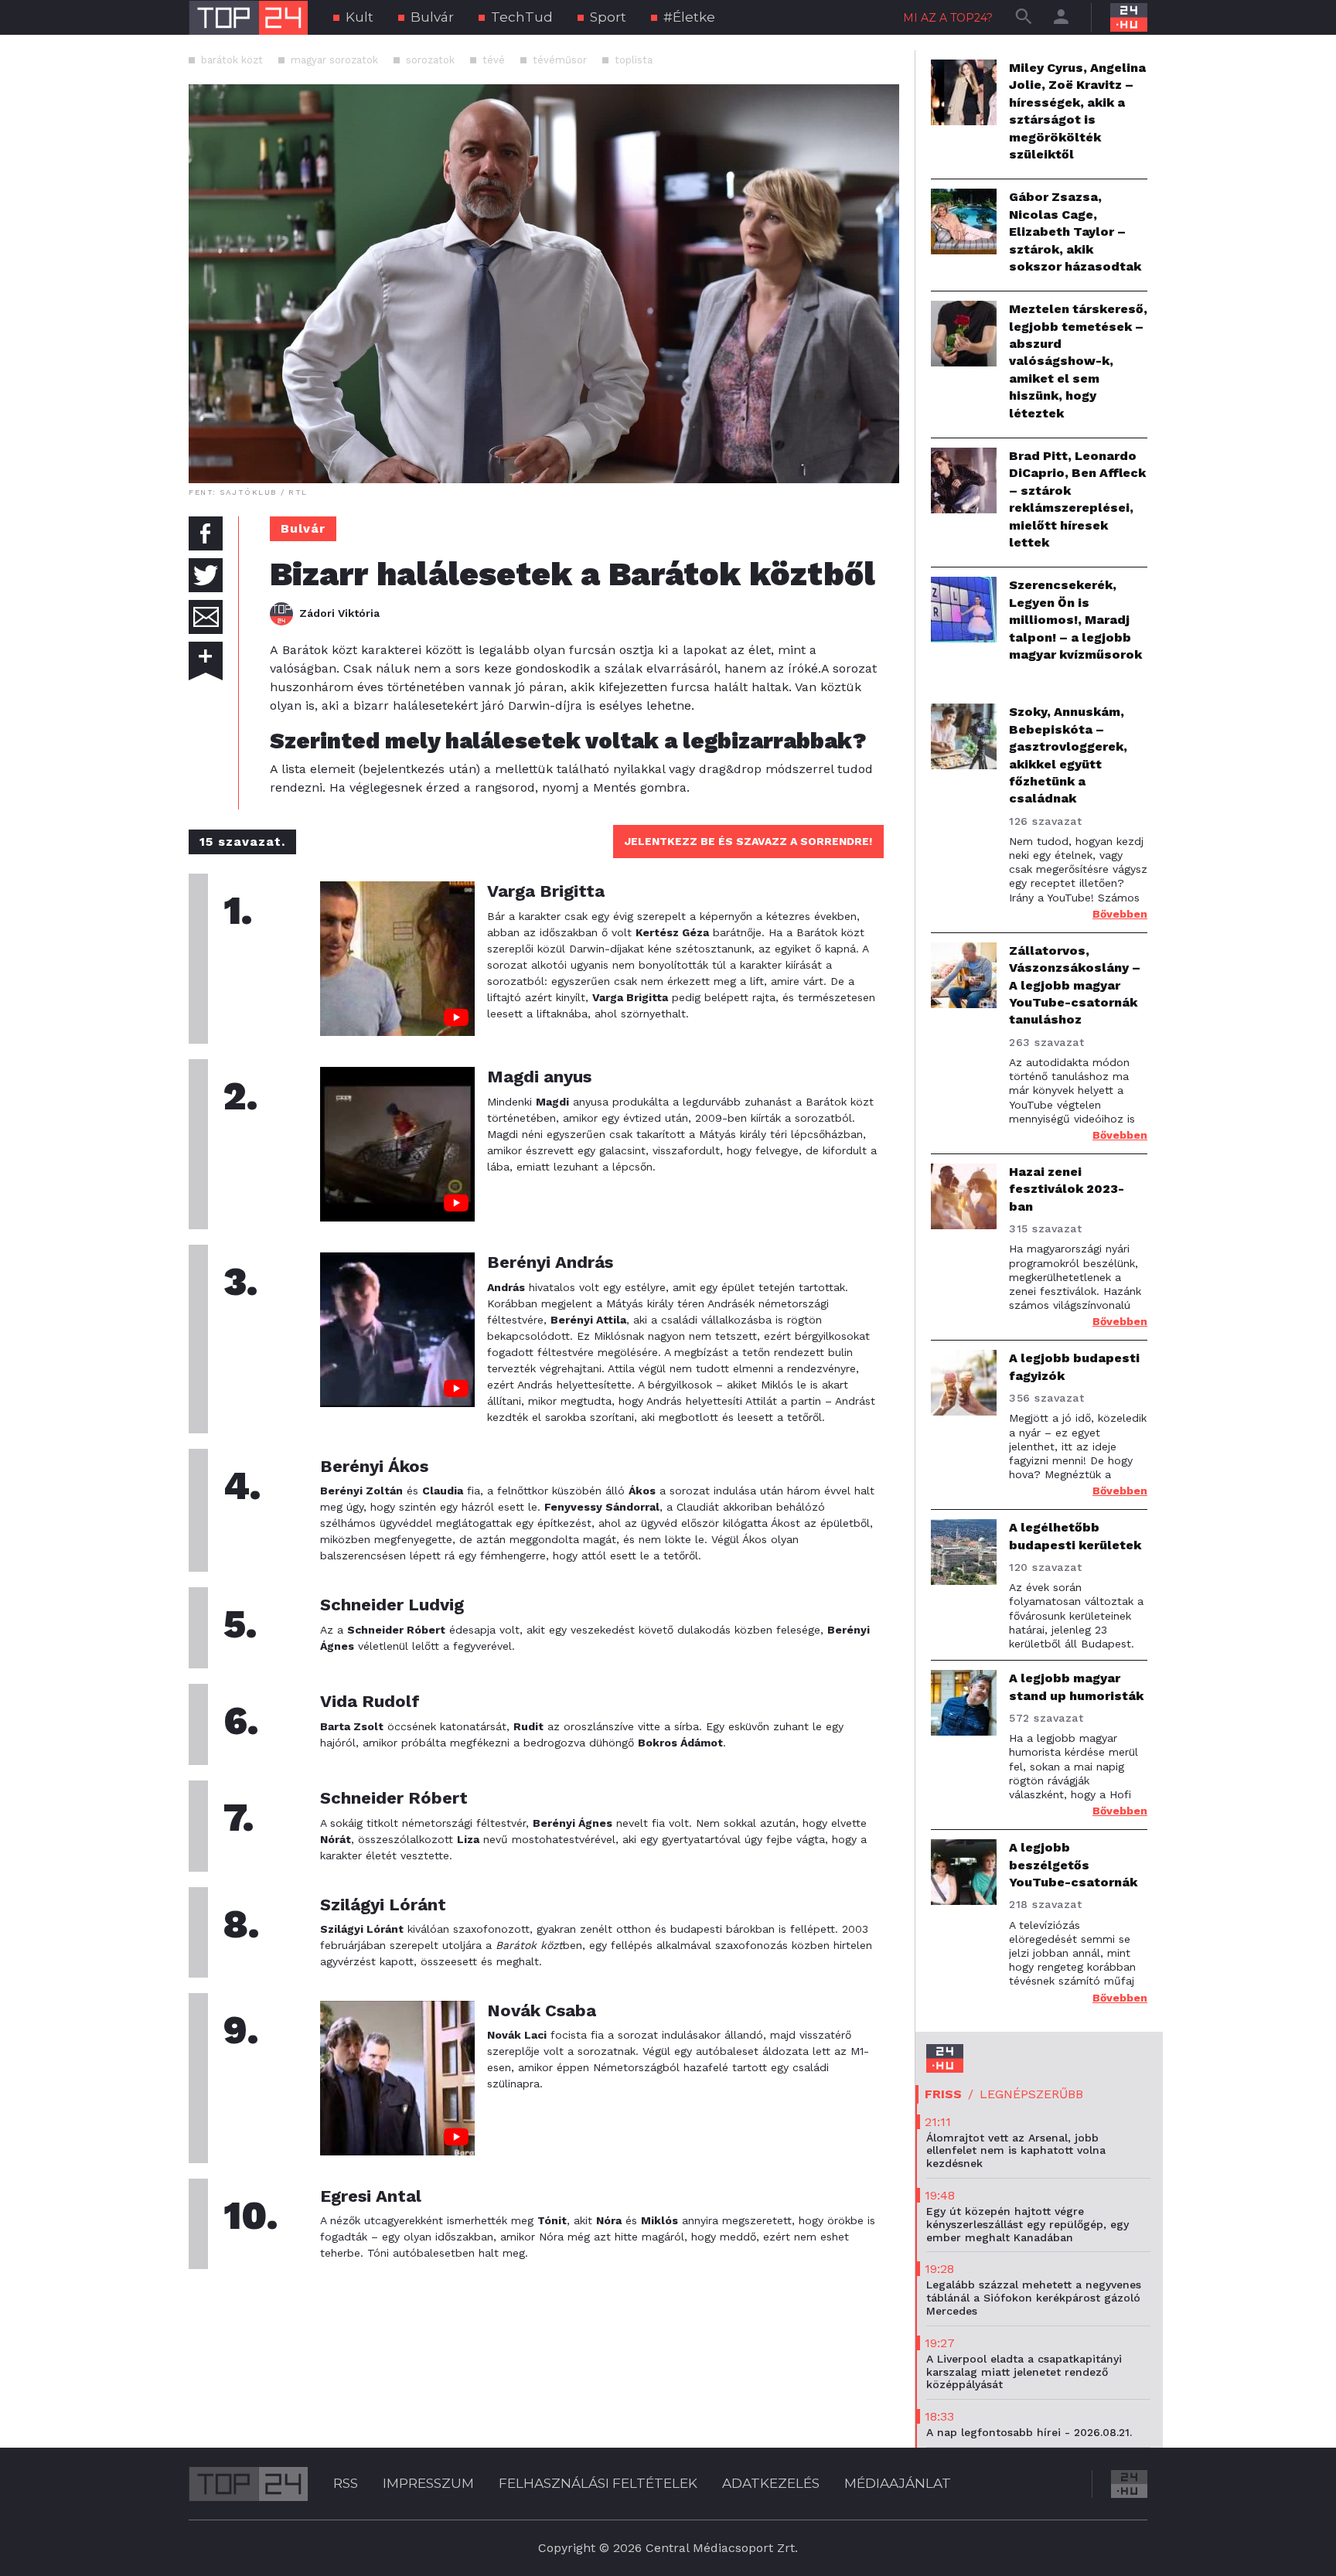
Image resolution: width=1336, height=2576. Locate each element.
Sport (608, 17)
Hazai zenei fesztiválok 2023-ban (1067, 1189)
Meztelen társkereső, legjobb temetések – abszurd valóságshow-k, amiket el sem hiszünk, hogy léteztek (1078, 361)
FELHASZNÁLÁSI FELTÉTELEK (598, 2483)
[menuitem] (353, 17)
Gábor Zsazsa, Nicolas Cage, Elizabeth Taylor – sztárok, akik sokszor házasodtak (1075, 232)
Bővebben (1120, 914)
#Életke (689, 17)
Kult (360, 17)
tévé (494, 60)
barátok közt (232, 60)
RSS (346, 2483)
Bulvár (432, 17)
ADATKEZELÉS (771, 2483)
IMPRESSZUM (428, 2483)
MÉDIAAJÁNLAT (898, 2483)
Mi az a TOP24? (948, 18)
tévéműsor (560, 60)
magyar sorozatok (334, 60)
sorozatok (430, 60)
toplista (634, 60)
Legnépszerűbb (1031, 2094)
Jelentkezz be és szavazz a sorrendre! (748, 841)
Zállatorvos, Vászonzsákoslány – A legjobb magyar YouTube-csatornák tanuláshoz (1075, 985)
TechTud (522, 17)
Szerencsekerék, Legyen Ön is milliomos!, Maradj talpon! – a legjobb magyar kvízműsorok (1075, 620)
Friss (943, 2094)
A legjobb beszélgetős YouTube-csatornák (1073, 1865)
